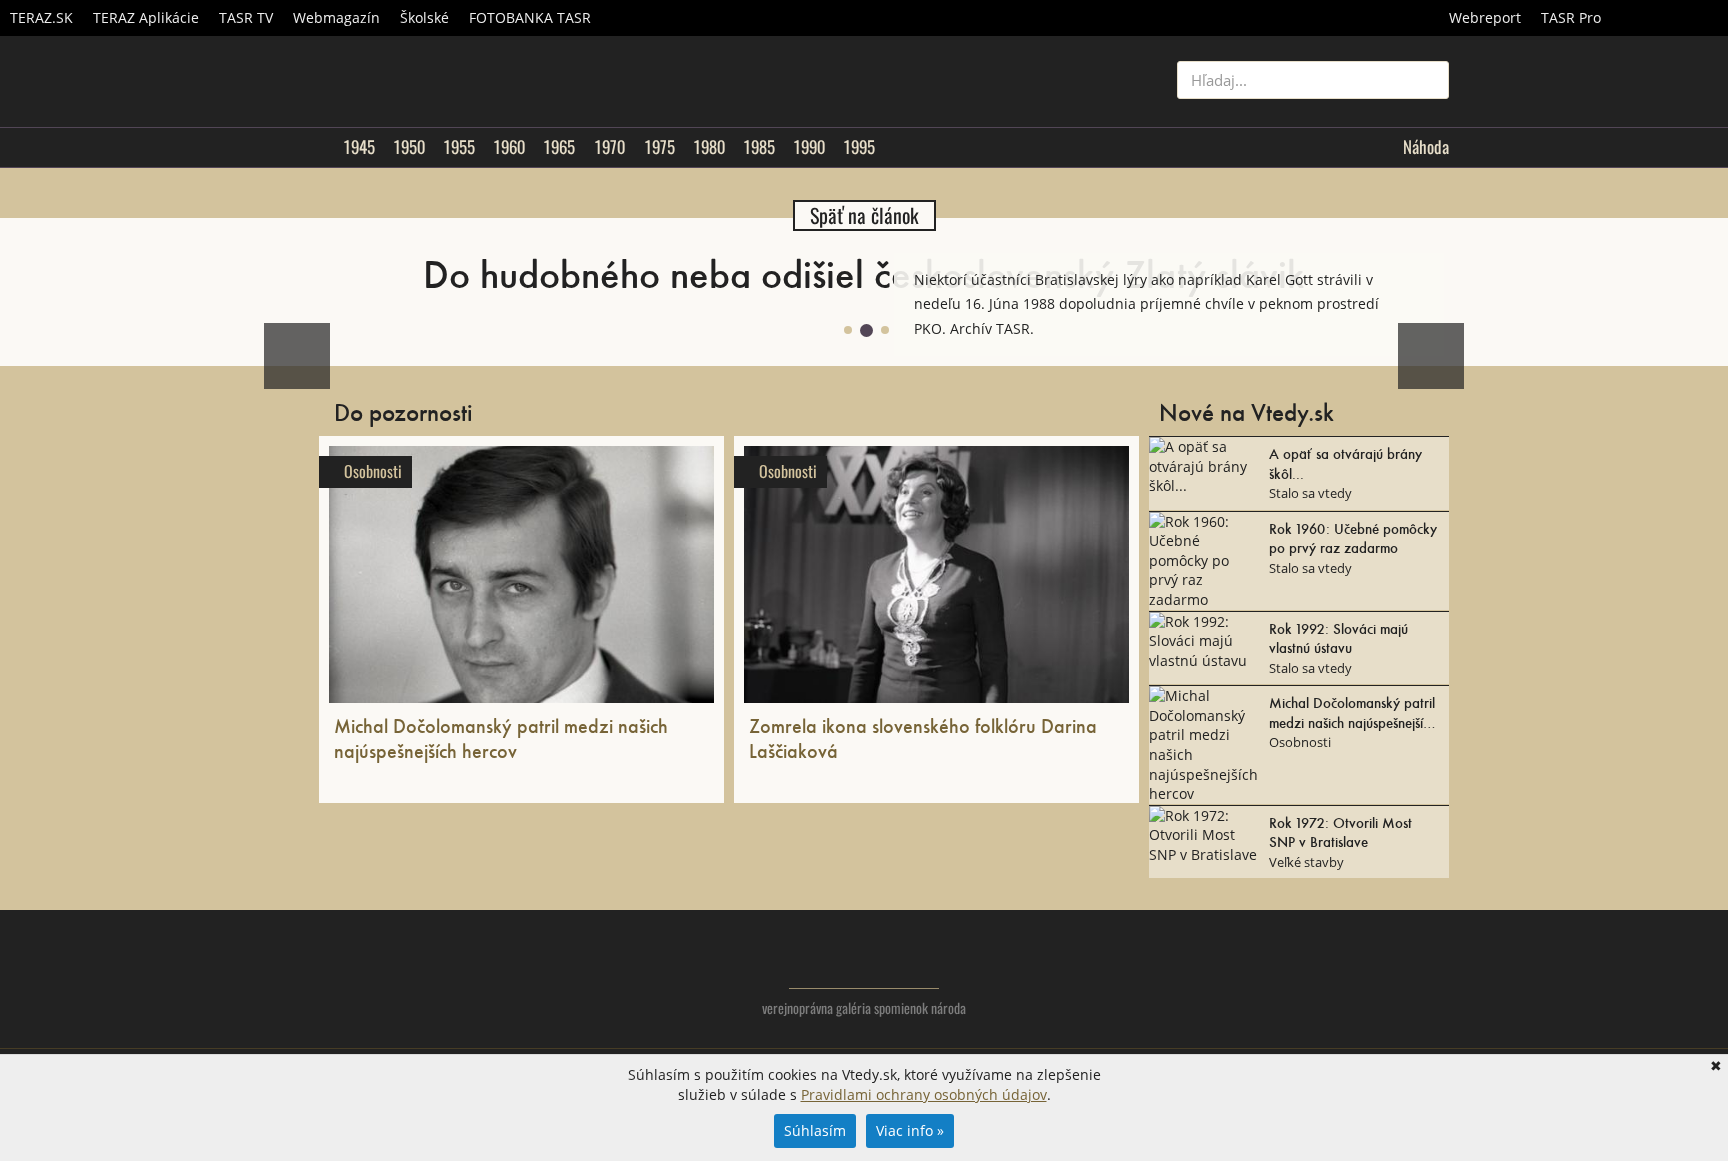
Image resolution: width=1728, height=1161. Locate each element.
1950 (409, 147)
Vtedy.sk (864, 959)
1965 (559, 147)
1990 (809, 147)
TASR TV (246, 17)
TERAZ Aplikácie (146, 17)
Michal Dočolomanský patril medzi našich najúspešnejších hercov (501, 737)
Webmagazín (336, 17)
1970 (609, 147)
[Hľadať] (1426, 80)
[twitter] (1353, 975)
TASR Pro (1571, 17)
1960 (509, 147)
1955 (459, 147)
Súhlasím (815, 1130)
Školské (424, 17)
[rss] (1433, 975)
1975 (659, 147)
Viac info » (910, 1130)
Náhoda (1426, 147)
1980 (709, 147)
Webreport (1485, 17)
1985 (759, 147)
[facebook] (1393, 975)
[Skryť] (1428, 269)
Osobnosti (373, 471)
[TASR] (1669, 18)
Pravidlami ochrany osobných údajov (924, 1094)
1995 (859, 147)
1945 (359, 147)
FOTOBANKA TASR (530, 17)
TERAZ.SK (41, 17)
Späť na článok (864, 215)
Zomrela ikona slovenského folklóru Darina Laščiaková (923, 737)
